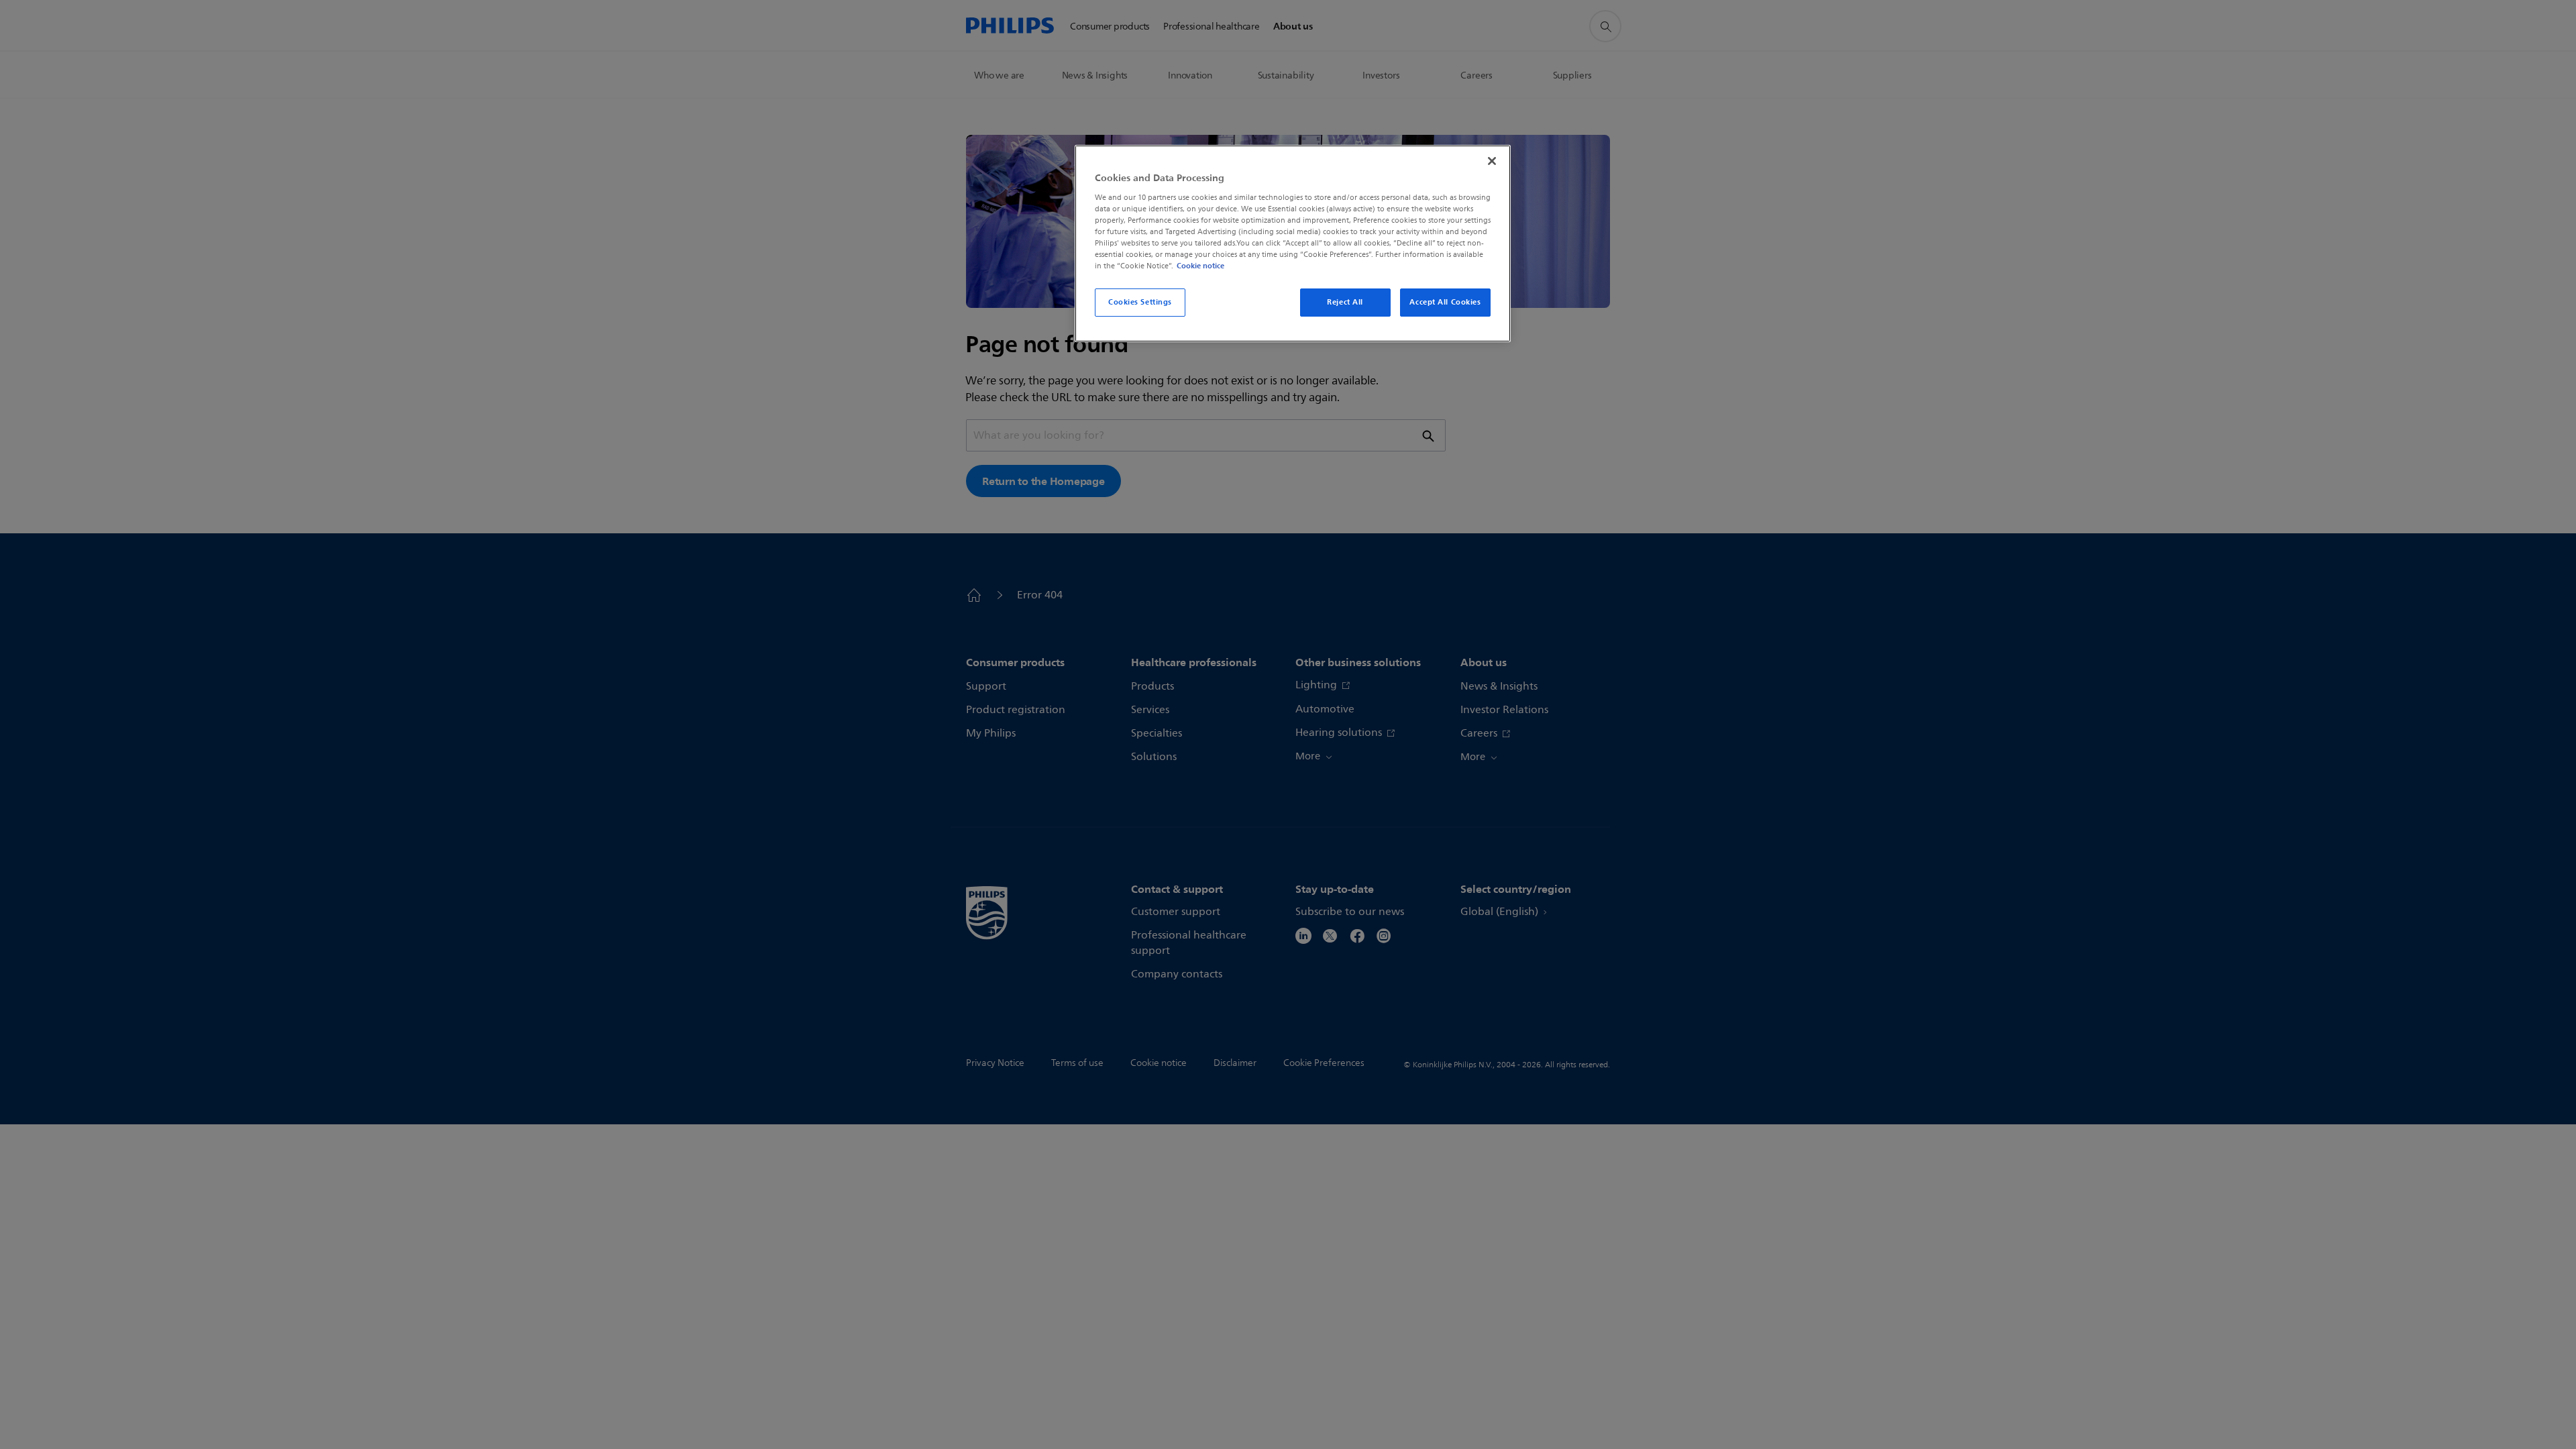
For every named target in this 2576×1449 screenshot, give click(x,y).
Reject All (1345, 302)
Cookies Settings (1140, 302)
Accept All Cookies (1445, 302)
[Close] (1492, 161)
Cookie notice (1200, 266)
